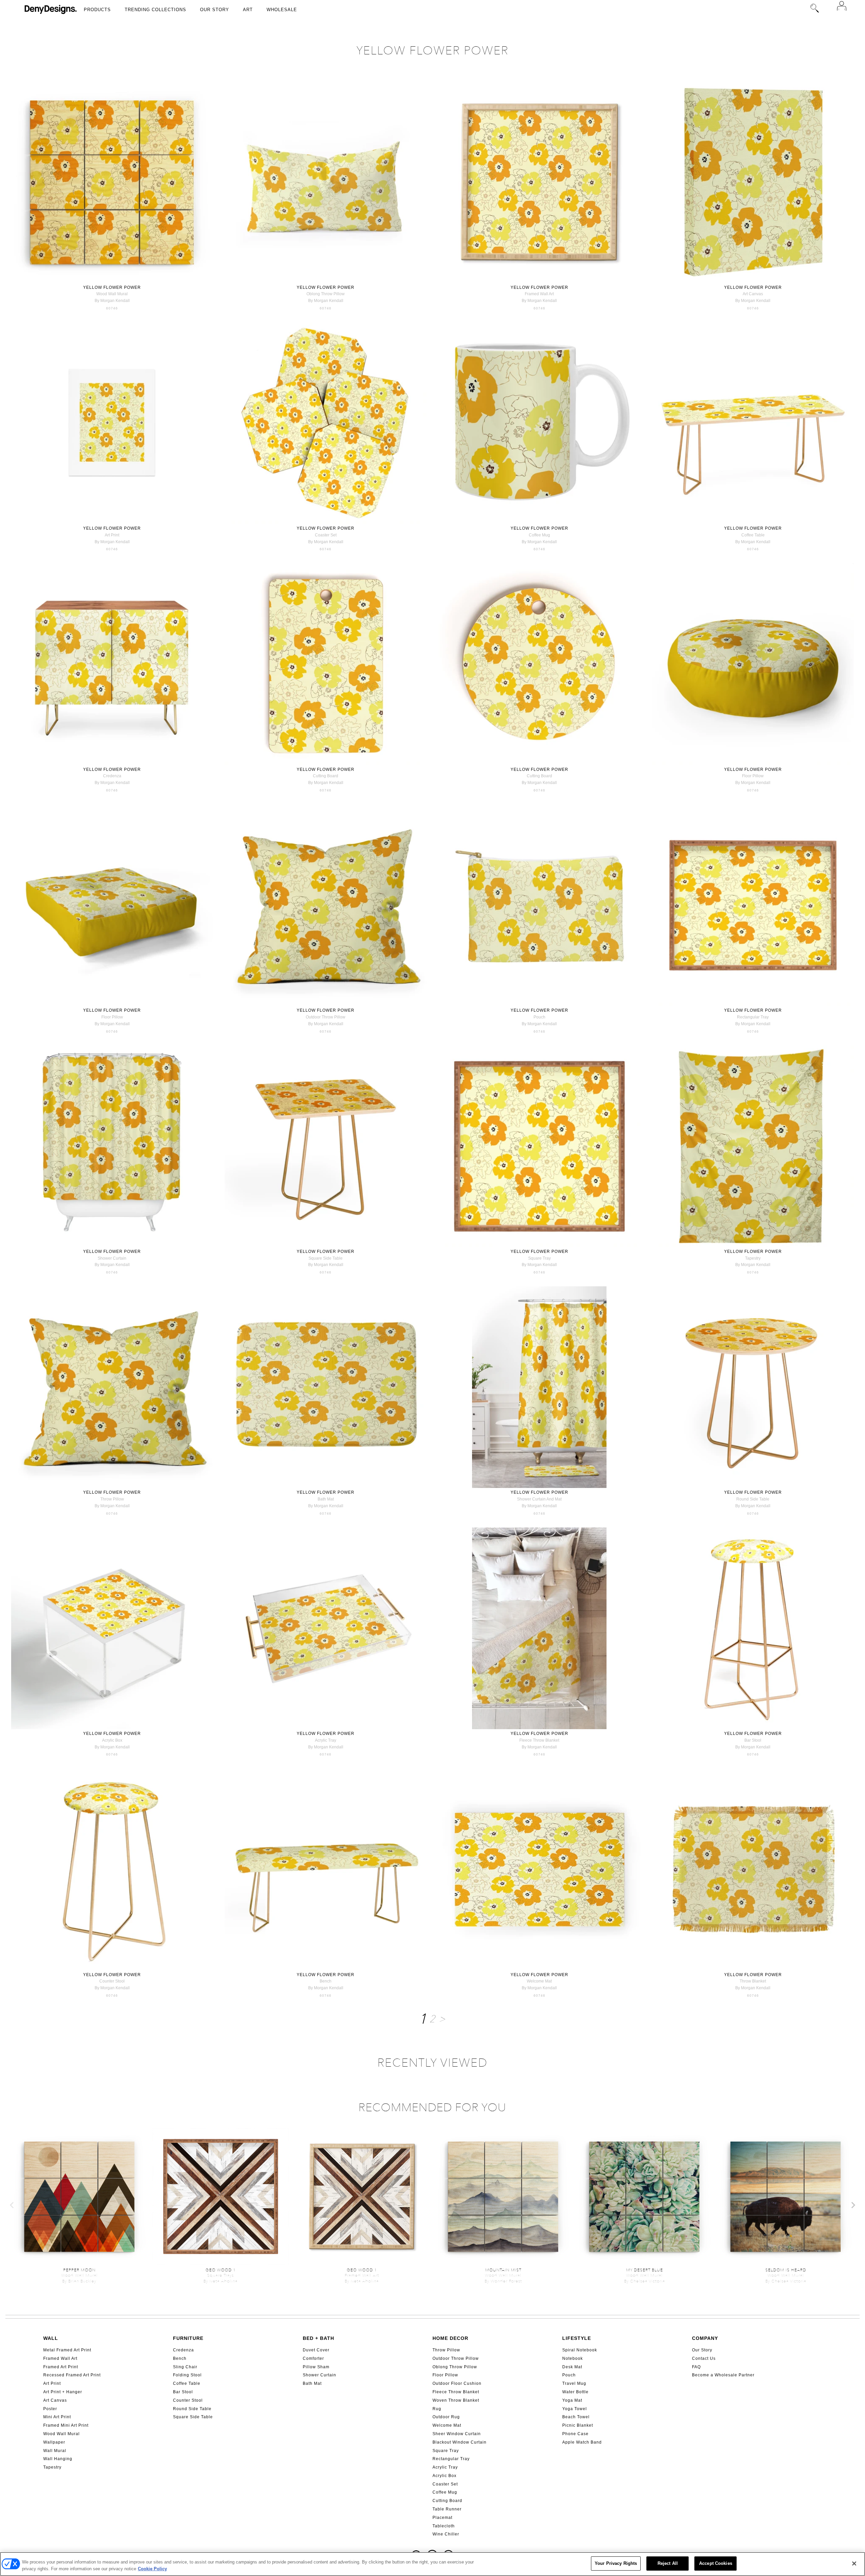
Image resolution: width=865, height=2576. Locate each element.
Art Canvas (55, 2400)
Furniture (188, 2338)
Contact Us (704, 2358)
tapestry (753, 1258)
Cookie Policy (152, 2569)
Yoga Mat (572, 2400)
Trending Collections (155, 10)
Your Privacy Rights (616, 2563)
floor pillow (753, 776)
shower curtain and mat (539, 1499)
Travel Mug (574, 2383)
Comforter (313, 2358)
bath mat (326, 1499)
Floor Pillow (445, 2375)
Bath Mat (312, 2383)
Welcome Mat (447, 2425)
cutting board (326, 776)
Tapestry (52, 2467)
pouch (539, 1017)
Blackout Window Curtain (460, 2442)
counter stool (112, 1981)
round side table (753, 1499)
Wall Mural (55, 2451)
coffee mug (539, 535)
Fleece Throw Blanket (456, 2392)
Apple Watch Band (582, 2442)
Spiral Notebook (580, 2350)
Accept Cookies (716, 2563)
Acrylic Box (444, 2476)
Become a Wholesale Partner (723, 2375)
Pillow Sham (316, 2367)
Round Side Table (192, 2409)
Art (248, 10)
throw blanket (753, 1981)
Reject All (668, 2563)
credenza (112, 776)
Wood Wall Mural (61, 2434)
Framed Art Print (61, 2367)
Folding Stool (187, 2375)
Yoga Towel (575, 2409)
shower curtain (112, 1258)
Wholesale (282, 10)
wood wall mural (112, 294)
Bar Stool (183, 2392)
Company (705, 2338)
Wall (51, 2338)
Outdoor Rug (446, 2417)
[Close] (854, 2564)
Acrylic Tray (445, 2467)
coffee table (753, 535)
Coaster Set (445, 2484)
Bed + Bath (318, 2338)
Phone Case (575, 2434)
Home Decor (450, 2338)
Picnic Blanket (578, 2425)
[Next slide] (853, 2205)
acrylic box (112, 1740)
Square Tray (446, 2451)
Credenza (183, 2350)
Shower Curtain (319, 2375)
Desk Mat (572, 2367)
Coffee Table (187, 2383)
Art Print (52, 2383)
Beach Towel (576, 2417)
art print (112, 535)
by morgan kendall (112, 301)
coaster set (326, 535)
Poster (50, 2409)
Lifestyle (577, 2338)
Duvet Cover (316, 2350)
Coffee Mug (445, 2492)
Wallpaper (54, 2442)
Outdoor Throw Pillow (456, 2358)
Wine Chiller (446, 2534)
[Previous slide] (12, 2205)
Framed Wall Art (60, 2358)
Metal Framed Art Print (67, 2350)
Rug (437, 2409)
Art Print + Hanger (63, 2392)
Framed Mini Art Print (66, 2425)
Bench (180, 2358)
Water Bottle (575, 2392)
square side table (326, 1258)
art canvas (753, 294)
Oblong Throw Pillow (455, 2367)
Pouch (569, 2375)
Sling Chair (185, 2367)
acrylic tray (326, 1740)
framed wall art (539, 294)
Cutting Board (447, 2501)
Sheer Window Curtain (457, 2434)
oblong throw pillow (326, 294)
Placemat (442, 2518)
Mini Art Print (57, 2417)
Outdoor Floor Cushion (457, 2383)
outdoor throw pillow (326, 1017)
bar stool (753, 1740)
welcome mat (539, 1981)
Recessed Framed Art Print (72, 2375)
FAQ (696, 2367)
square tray (539, 1258)
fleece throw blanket (539, 1740)
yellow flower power (112, 287)
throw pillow (112, 1499)
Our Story (215, 10)
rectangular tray (753, 1017)
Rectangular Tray (451, 2459)
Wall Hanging (58, 2459)
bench (326, 1981)
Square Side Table (193, 2417)
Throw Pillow (446, 2350)
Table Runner (447, 2509)
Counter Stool (188, 2400)
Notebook (573, 2358)
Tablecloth (444, 2526)
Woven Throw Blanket (456, 2400)
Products (97, 10)
